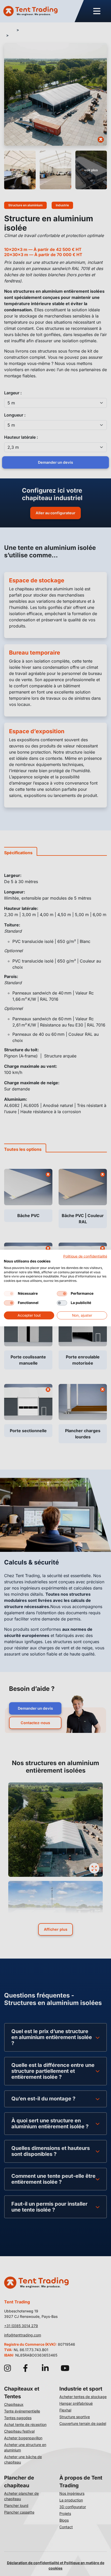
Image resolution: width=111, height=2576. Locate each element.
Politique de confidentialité (85, 1256)
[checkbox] (9, 1294)
